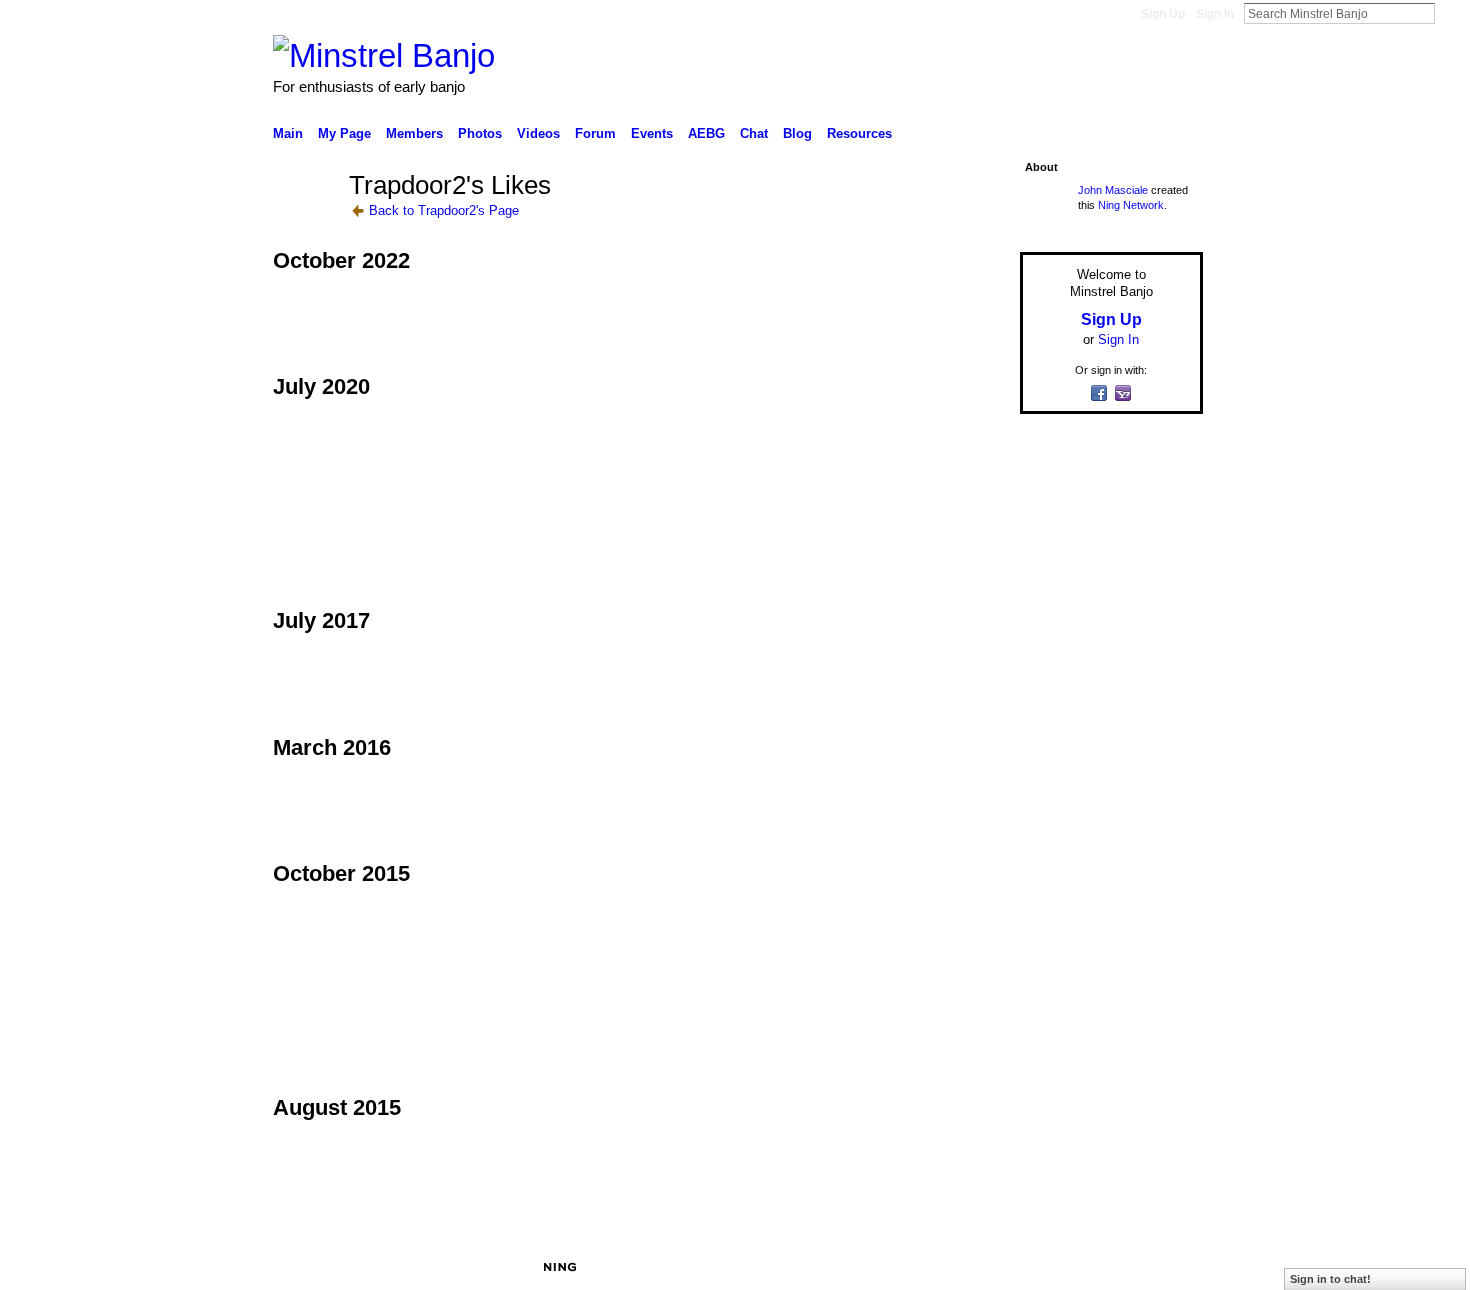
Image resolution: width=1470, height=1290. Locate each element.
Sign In (1215, 14)
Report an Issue (1055, 1267)
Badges (976, 1267)
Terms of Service (1158, 1267)
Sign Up (1163, 14)
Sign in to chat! (1330, 1279)
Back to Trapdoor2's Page (444, 210)
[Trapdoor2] (305, 221)
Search (1451, 13)
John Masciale (1113, 190)
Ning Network (1131, 205)
